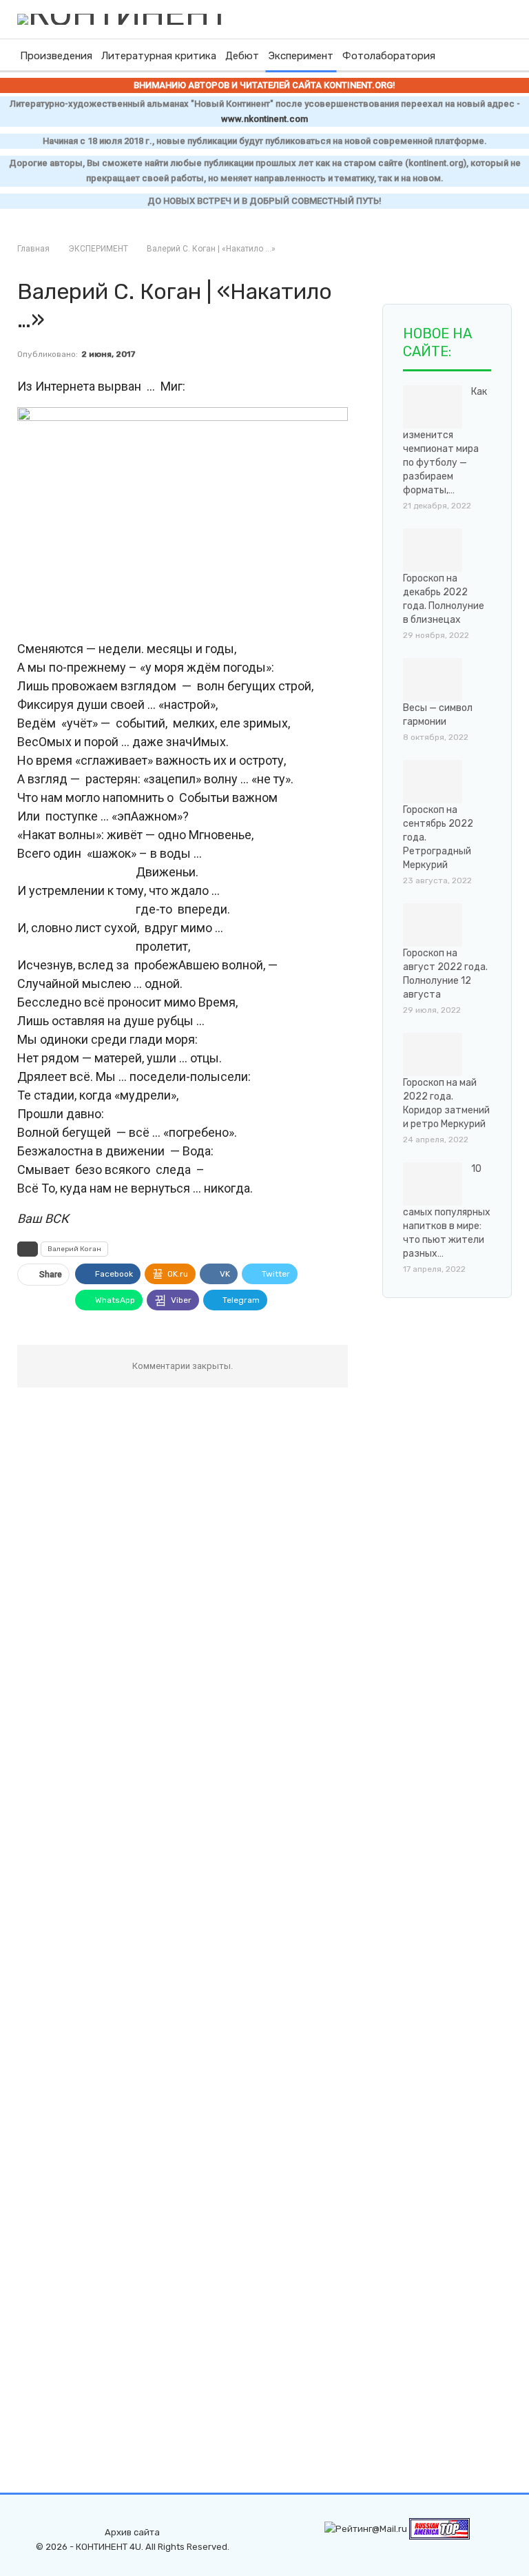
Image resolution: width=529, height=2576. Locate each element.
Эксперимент (301, 56)
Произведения (56, 56)
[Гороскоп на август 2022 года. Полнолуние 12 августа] (433, 925)
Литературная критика (159, 56)
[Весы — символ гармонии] (433, 680)
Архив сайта (132, 2532)
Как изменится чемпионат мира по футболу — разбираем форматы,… (445, 441)
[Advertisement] (456, 1393)
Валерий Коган (74, 1249)
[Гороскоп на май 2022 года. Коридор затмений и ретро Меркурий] (433, 1055)
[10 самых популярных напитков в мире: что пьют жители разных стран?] (433, 1184)
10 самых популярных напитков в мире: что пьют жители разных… (447, 1212)
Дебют (242, 56)
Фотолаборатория (389, 56)
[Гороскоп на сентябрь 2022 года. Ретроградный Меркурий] (433, 782)
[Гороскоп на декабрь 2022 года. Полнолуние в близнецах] (433, 550)
